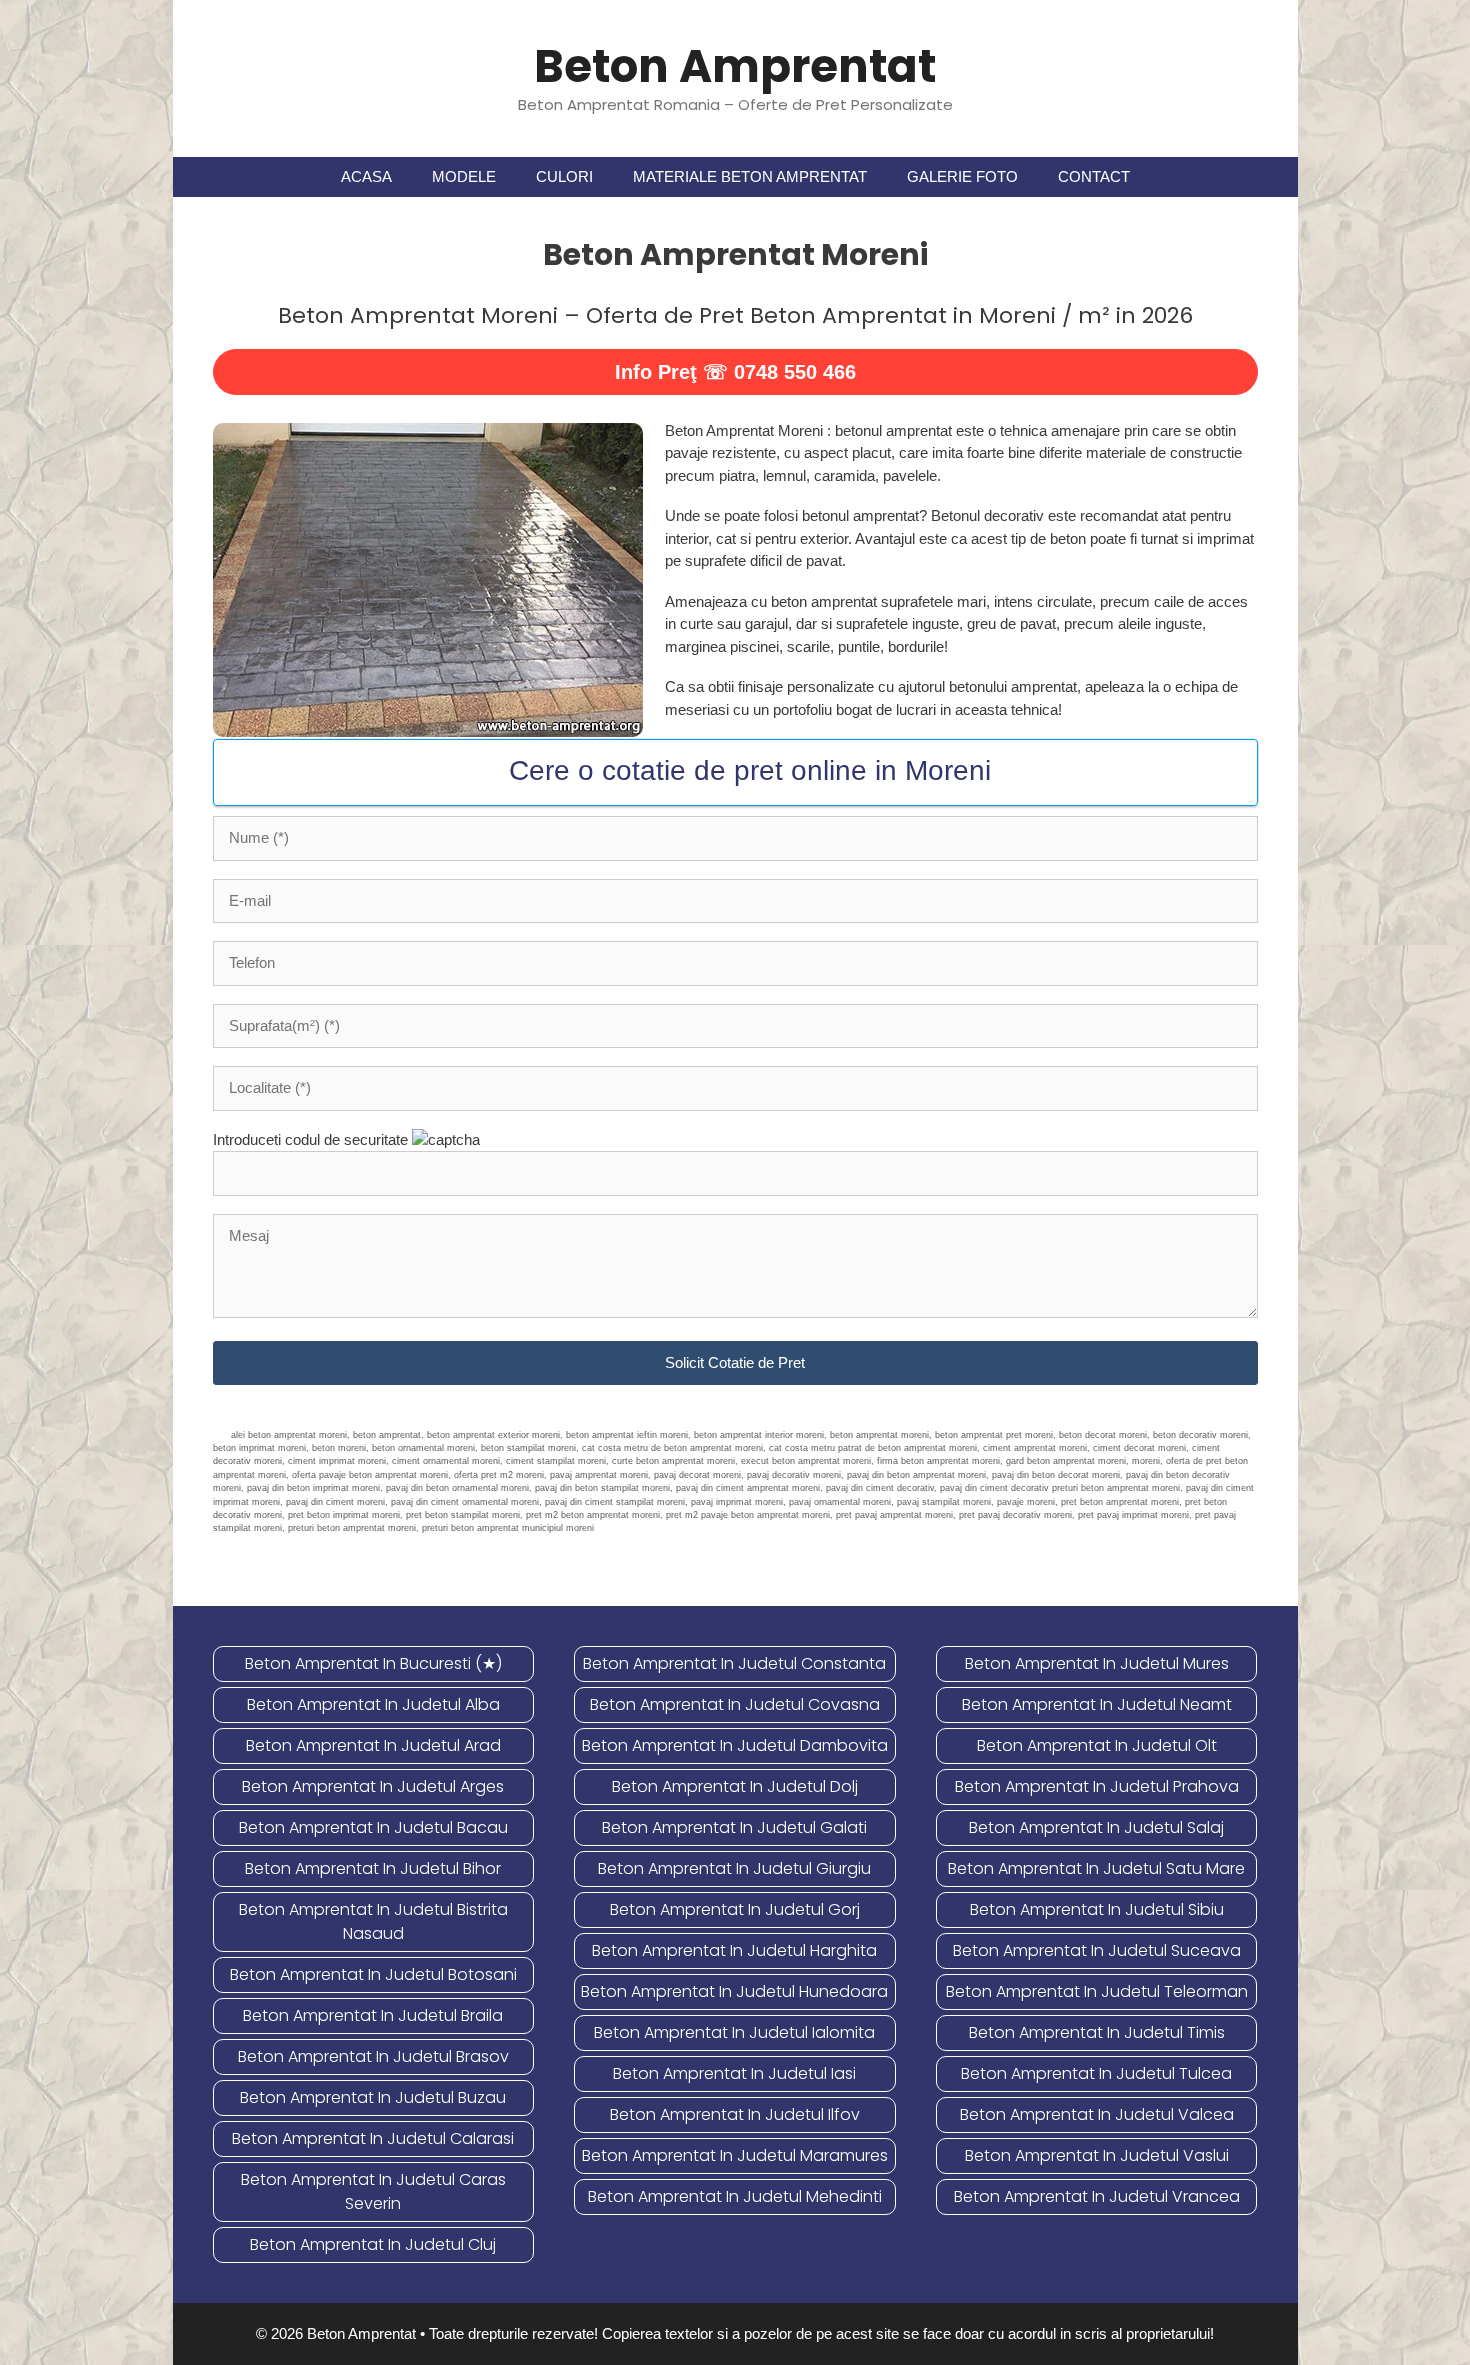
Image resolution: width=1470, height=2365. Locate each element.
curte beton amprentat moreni (673, 1461)
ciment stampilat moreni (556, 1461)
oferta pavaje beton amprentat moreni (370, 1475)
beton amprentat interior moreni (759, 1435)
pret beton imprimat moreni (344, 1515)
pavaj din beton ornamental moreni (457, 1488)
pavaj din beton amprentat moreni (916, 1475)
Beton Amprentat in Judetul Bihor (373, 1868)
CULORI (564, 176)
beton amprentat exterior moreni (493, 1435)
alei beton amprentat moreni (289, 1435)
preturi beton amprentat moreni (352, 1528)
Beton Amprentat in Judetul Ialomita (734, 2032)
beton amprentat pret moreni (994, 1435)
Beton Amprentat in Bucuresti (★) (373, 1663)
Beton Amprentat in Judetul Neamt (1097, 1704)
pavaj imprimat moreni (737, 1502)
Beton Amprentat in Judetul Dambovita (735, 1745)
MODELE (464, 176)
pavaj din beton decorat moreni (1056, 1475)
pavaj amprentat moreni (599, 1475)
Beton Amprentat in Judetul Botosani (373, 1974)
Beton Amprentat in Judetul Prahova (1097, 1786)
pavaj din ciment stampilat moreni (615, 1502)
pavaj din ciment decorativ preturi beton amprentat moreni (1060, 1488)
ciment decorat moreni (1139, 1448)
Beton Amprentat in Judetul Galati (734, 1827)
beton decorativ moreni (1200, 1435)
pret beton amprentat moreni (1120, 1502)
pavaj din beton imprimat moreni (313, 1488)
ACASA (366, 176)
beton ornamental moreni (423, 1448)
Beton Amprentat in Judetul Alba (373, 1704)
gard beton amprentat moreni (1066, 1461)
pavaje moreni (1026, 1502)
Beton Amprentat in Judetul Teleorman (1097, 1991)
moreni (1146, 1461)
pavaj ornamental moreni (840, 1502)
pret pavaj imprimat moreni (1133, 1515)
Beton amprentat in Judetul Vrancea (1097, 2196)
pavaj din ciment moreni (335, 1502)
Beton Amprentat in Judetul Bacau (373, 1827)
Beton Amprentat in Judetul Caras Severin (373, 2191)
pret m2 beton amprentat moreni (593, 1515)
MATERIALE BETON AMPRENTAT (750, 176)
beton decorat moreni (1103, 1435)
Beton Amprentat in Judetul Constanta (734, 1663)
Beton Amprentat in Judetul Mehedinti (735, 2196)
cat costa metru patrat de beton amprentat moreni (873, 1448)
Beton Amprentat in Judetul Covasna (735, 1704)
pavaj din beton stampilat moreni (602, 1488)
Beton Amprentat (735, 66)
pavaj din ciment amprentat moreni (748, 1488)
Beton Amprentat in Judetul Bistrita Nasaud (373, 1921)
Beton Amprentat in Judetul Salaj (1096, 1827)
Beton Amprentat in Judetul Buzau (373, 2097)
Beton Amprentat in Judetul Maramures (735, 2155)
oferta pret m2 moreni (499, 1475)
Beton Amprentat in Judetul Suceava (1097, 1950)
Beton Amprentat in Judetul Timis (1097, 2032)
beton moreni (339, 1448)
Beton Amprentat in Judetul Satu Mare (1096, 1868)
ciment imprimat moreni (337, 1461)
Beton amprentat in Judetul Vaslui (1097, 2155)
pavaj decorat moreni (697, 1475)
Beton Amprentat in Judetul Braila (373, 2015)
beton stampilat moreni (528, 1448)
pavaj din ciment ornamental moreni (465, 1502)
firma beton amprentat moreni (938, 1461)
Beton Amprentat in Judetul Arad (373, 1745)
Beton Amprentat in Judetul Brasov (373, 2056)
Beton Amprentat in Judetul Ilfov (735, 2114)
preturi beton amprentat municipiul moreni (508, 1528)
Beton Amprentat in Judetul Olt (1097, 1745)
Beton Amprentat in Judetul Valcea (1097, 2114)
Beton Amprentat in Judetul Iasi (734, 2073)
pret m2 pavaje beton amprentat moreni (748, 1515)
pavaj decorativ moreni (794, 1475)
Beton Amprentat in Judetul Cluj (373, 2244)
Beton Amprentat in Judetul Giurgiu (734, 1868)
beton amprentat (387, 1435)
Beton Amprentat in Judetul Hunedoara (734, 1991)
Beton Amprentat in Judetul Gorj (735, 1909)
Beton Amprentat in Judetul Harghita (734, 1950)
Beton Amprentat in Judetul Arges (373, 1786)
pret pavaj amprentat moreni (894, 1515)
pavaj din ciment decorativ (880, 1488)
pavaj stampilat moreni (944, 1502)
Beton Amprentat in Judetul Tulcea (1096, 2073)
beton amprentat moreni (879, 1435)
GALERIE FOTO (962, 176)
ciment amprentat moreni (1035, 1448)
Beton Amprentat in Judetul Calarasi (373, 2138)
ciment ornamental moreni (446, 1461)
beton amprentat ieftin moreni (627, 1435)
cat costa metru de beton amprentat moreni (672, 1448)
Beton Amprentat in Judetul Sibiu (1097, 1909)
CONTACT (1094, 176)
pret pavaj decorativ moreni (1015, 1515)
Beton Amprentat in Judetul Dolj (735, 1786)
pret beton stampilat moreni (463, 1515)
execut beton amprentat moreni (806, 1461)
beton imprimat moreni (259, 1448)
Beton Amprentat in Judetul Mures (1097, 1663)
